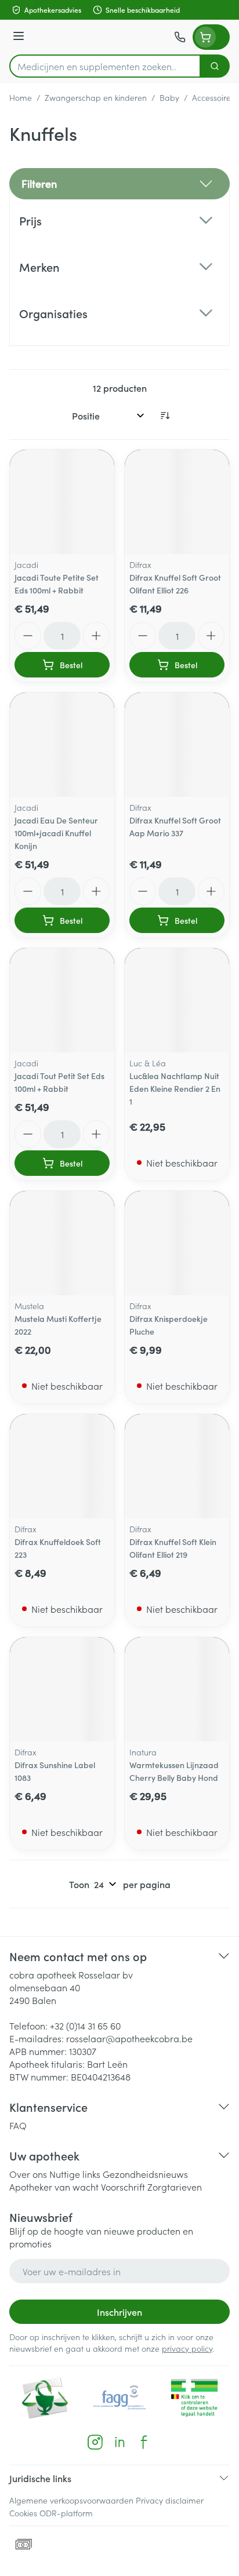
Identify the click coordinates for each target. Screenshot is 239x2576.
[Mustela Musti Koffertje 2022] (62, 1243)
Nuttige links (75, 2174)
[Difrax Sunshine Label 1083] (62, 1689)
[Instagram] (95, 2442)
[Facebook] (144, 2442)
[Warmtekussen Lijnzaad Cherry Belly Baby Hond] (177, 1689)
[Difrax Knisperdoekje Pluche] (177, 1243)
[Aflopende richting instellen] (165, 416)
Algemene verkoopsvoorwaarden (71, 2500)
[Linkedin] (119, 2442)
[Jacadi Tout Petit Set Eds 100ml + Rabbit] (62, 1000)
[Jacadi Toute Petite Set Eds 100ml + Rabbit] (62, 502)
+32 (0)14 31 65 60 (85, 2025)
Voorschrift (123, 2187)
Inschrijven (119, 2312)
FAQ (18, 2125)
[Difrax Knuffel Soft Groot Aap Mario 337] (177, 745)
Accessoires (213, 97)
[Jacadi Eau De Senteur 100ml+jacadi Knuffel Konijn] (62, 745)
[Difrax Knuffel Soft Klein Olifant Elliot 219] (177, 1466)
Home (21, 97)
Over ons (28, 2174)
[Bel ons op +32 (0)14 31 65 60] (180, 37)
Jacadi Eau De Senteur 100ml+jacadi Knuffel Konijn (56, 833)
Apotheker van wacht (54, 2187)
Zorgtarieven (175, 2187)
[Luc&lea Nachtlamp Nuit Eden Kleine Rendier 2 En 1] (177, 1000)
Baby (169, 97)
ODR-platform (66, 2513)
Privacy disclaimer (170, 2500)
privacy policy (187, 2348)
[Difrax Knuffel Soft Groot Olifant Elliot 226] (177, 502)
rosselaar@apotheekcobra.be (129, 2038)
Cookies (23, 2513)
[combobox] (105, 66)
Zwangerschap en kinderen (96, 97)
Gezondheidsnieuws (145, 2174)
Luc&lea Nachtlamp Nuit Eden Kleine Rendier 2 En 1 (175, 1088)
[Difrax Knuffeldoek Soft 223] (62, 1466)
